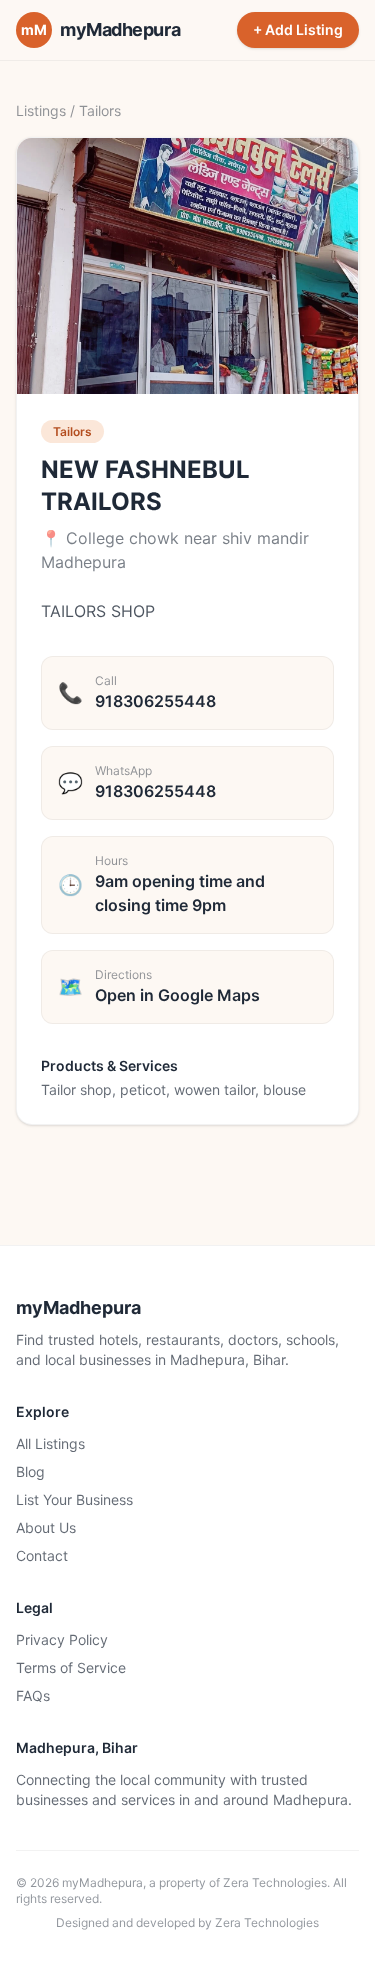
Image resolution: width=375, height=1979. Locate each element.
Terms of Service (71, 1667)
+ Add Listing (298, 29)
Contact (42, 1555)
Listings (41, 110)
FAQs (33, 1695)
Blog (30, 1471)
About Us (46, 1527)
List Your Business (74, 1499)
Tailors (100, 110)
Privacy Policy (62, 1639)
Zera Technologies (275, 1882)
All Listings (50, 1443)
